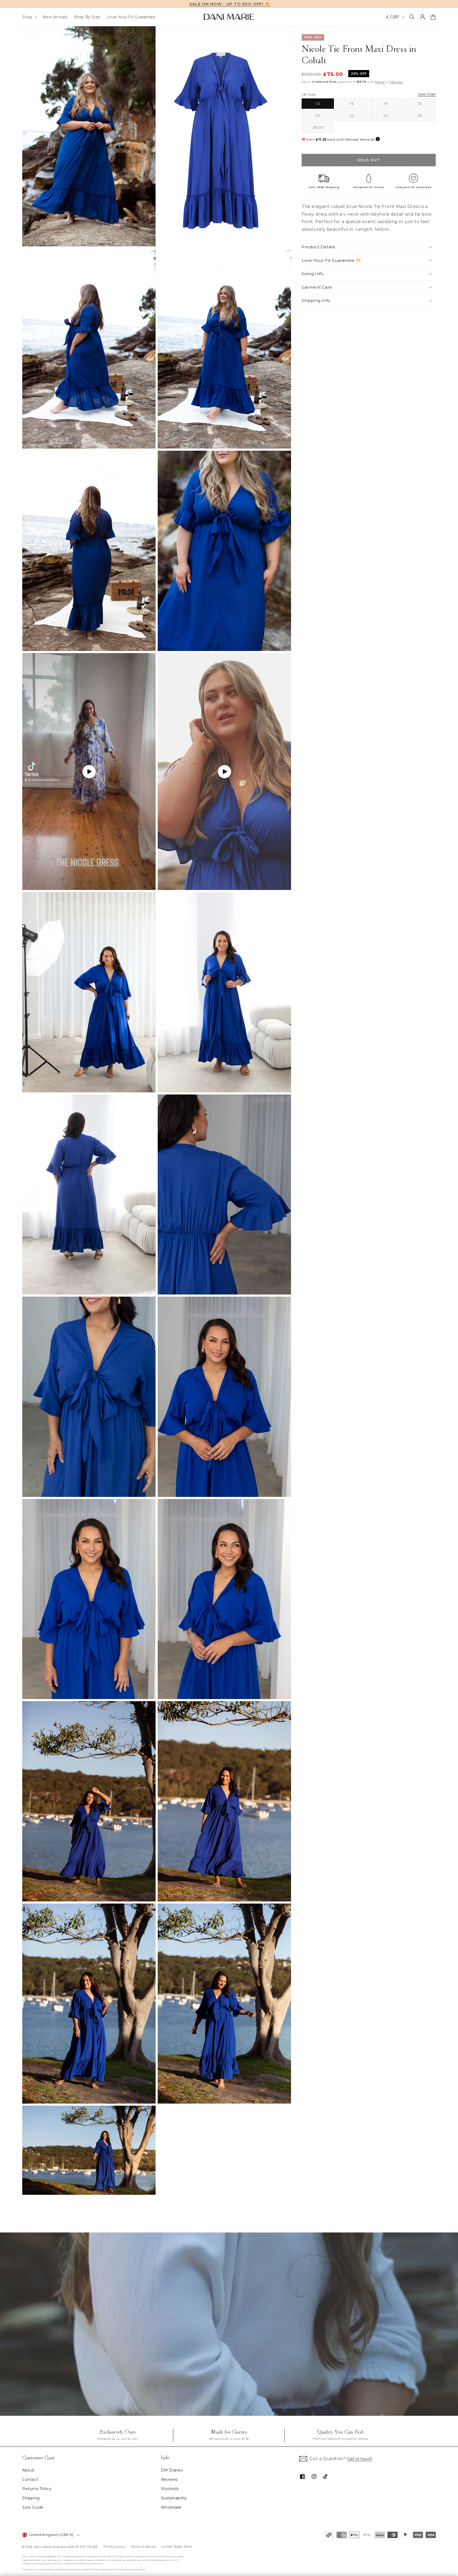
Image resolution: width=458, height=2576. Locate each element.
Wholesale (171, 2507)
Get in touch (360, 2459)
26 (426, 117)
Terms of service (144, 2547)
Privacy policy (115, 2547)
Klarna (380, 82)
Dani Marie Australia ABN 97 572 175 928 (66, 2547)
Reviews (169, 2479)
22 (359, 117)
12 (325, 105)
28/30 (323, 129)
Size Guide (33, 2507)
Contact (30, 2479)
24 (393, 117)
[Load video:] (229, 2324)
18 (427, 105)
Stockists (170, 2489)
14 (359, 105)
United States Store (177, 2547)
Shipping (31, 2498)
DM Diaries (172, 2470)
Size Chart (427, 94)
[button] (29, 17)
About (28, 2470)
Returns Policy (37, 2489)
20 (325, 117)
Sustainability (174, 2498)
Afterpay (396, 82)
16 (393, 105)
